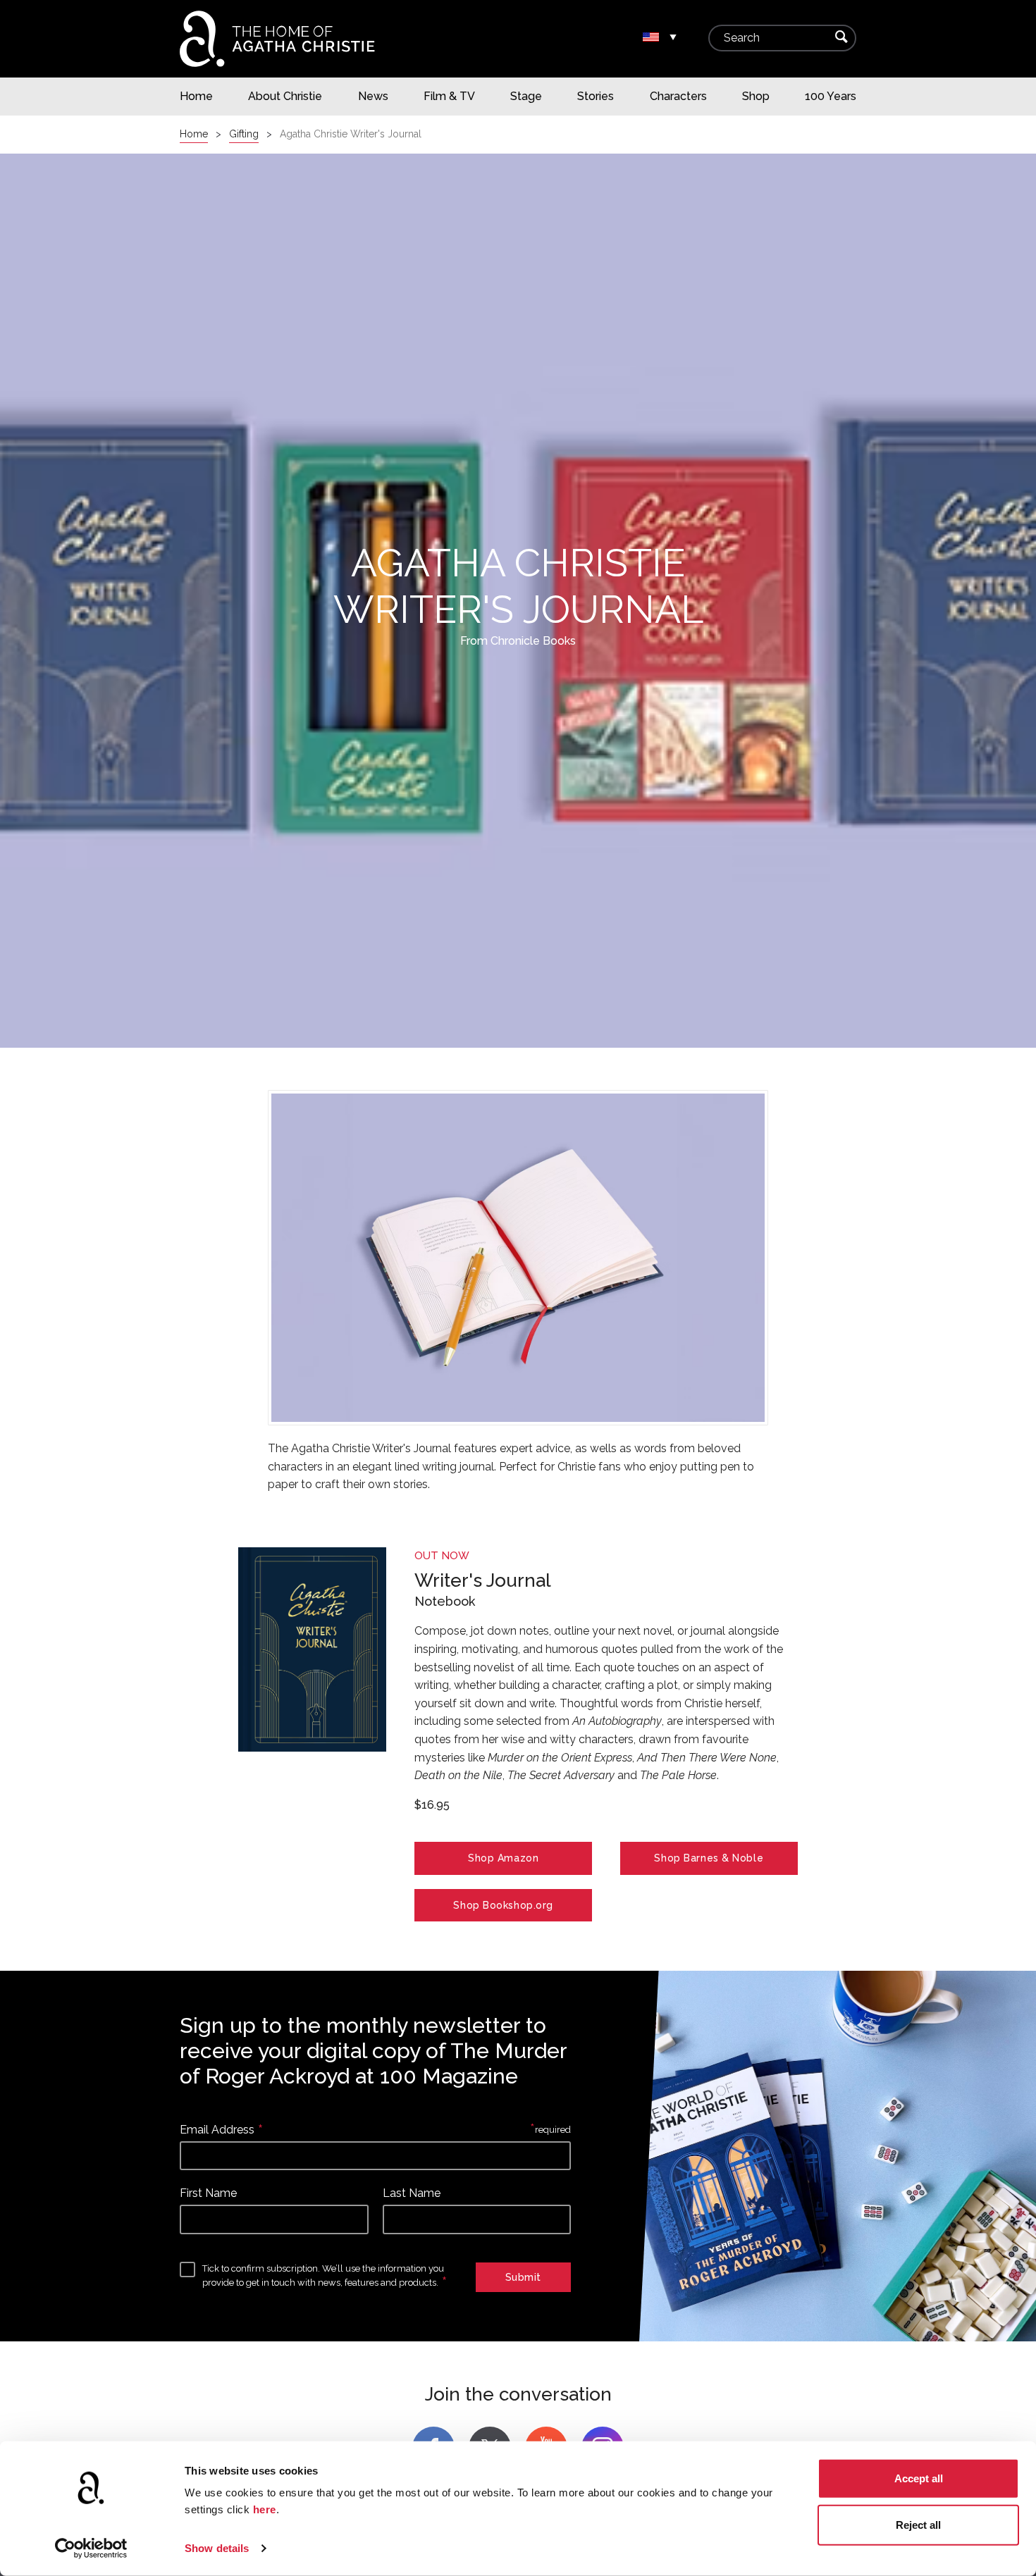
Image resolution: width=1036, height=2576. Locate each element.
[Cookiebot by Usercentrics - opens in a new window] (91, 2549)
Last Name (412, 2193)
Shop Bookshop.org (503, 1905)
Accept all (919, 2478)
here (265, 2509)
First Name (208, 2193)
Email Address (217, 2130)
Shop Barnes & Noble (709, 1858)
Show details (217, 2548)
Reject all (918, 2524)
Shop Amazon (503, 1858)
